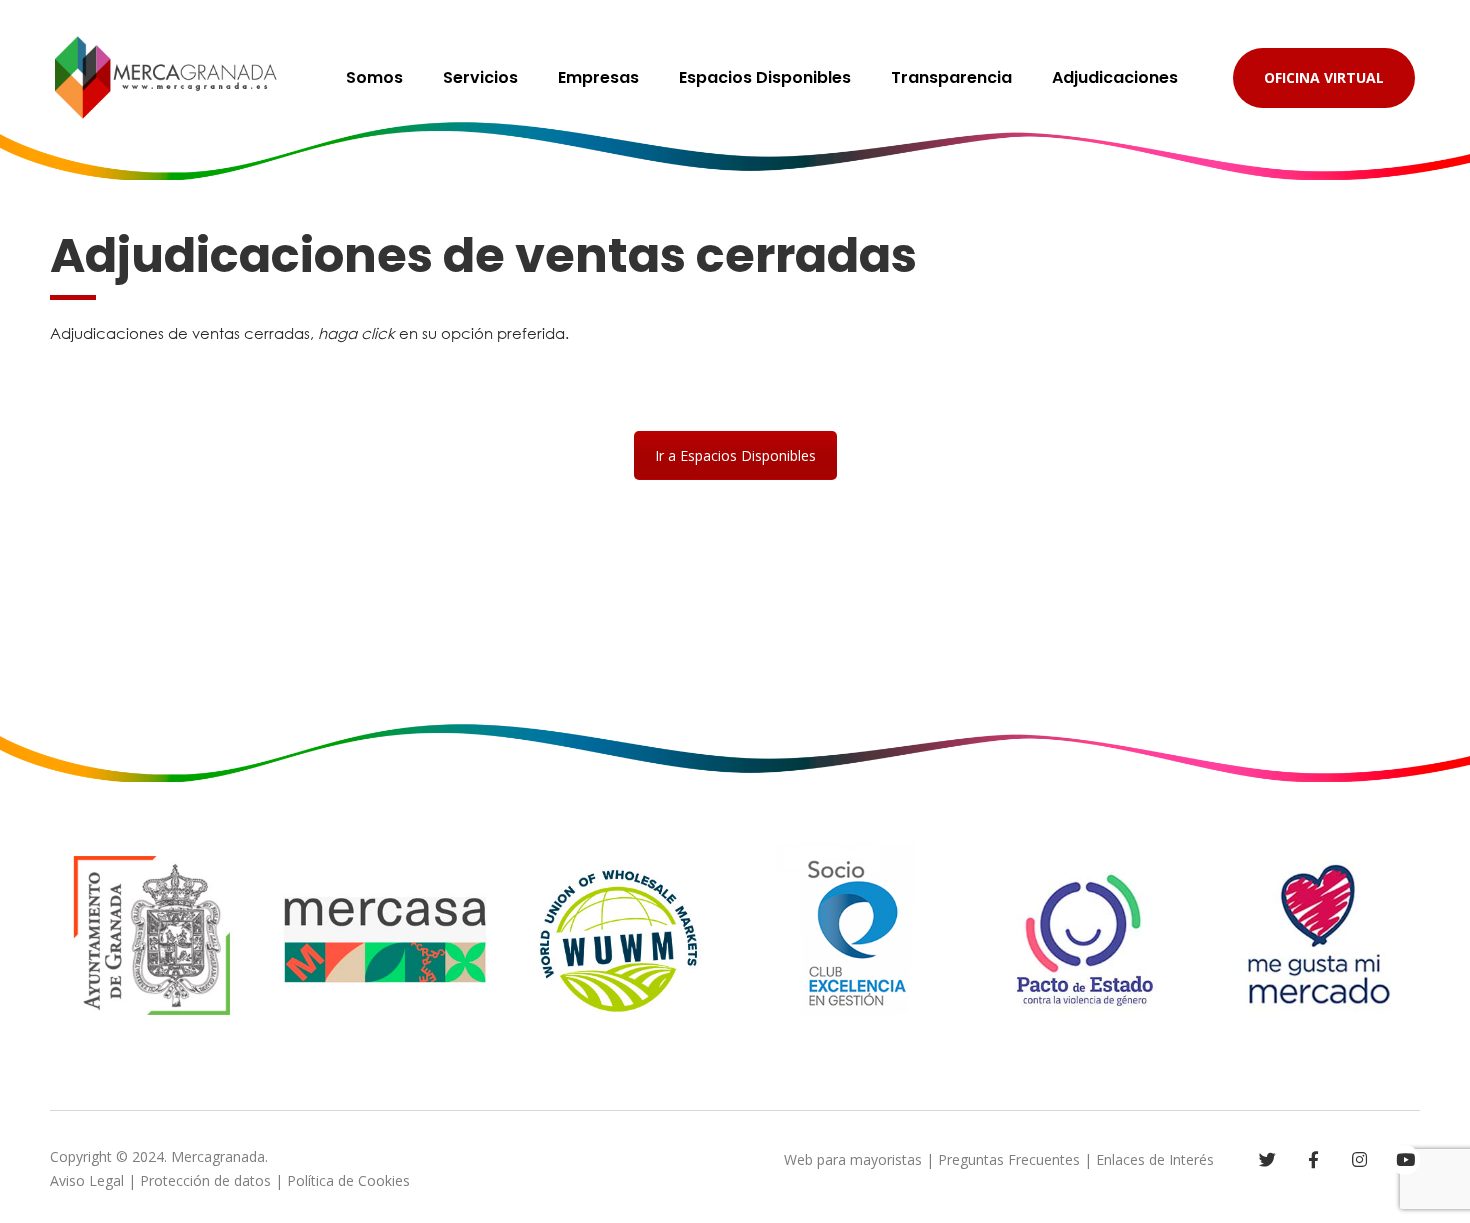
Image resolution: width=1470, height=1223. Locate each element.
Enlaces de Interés (1155, 1159)
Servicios (480, 77)
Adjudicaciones (1115, 77)
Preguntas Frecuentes (1009, 1159)
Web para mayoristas (853, 1159)
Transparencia (951, 77)
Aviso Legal (87, 1180)
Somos (374, 77)
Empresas (598, 77)
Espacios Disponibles (765, 77)
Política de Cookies (348, 1180)
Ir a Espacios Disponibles (735, 455)
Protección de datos (205, 1180)
